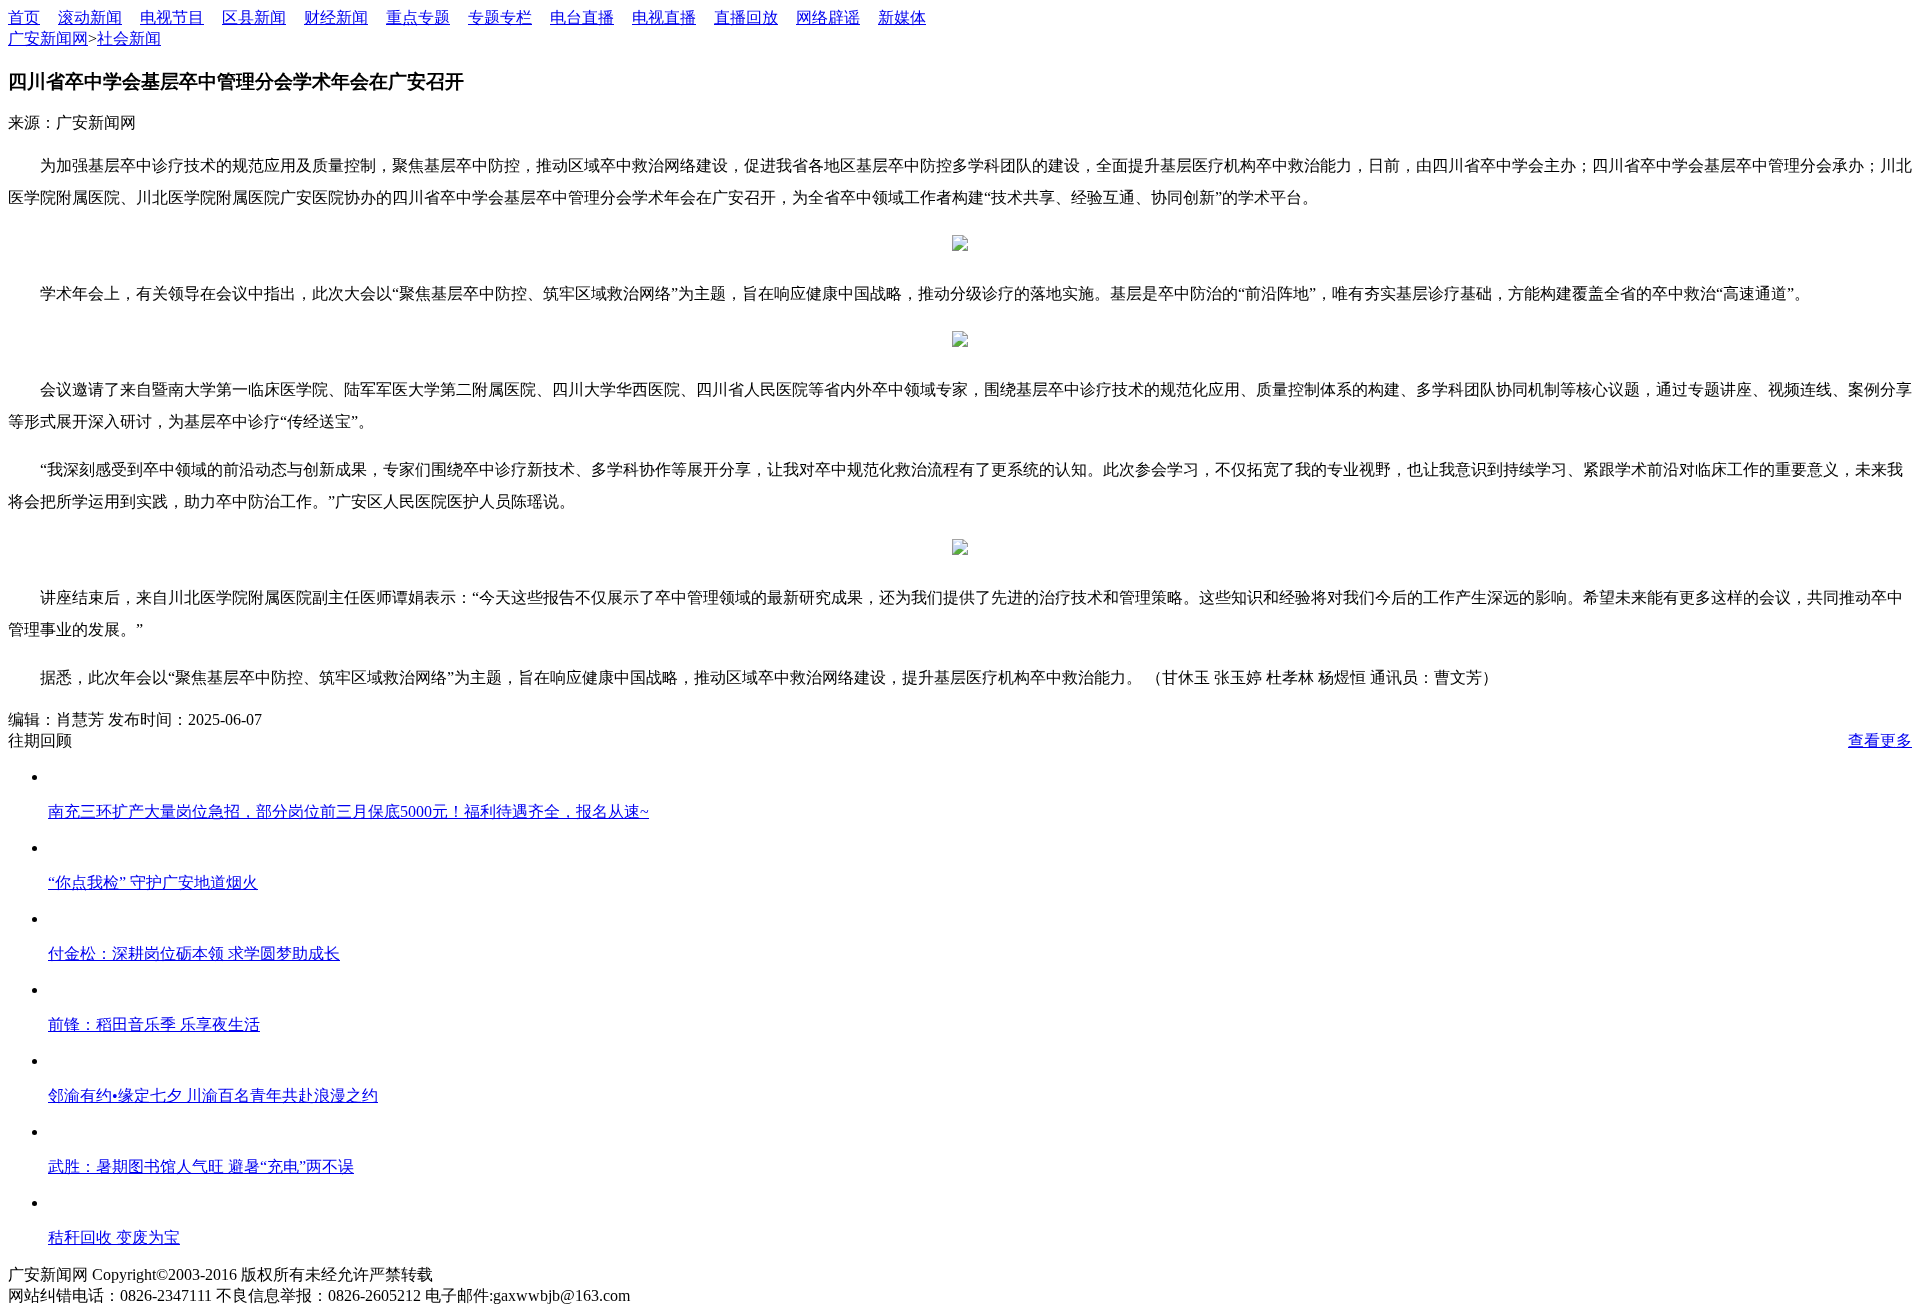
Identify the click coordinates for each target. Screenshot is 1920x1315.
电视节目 (172, 17)
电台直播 (582, 17)
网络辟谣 (828, 17)
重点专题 (418, 17)
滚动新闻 (90, 17)
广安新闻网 (48, 38)
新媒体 (902, 17)
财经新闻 (336, 17)
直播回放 (746, 17)
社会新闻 (129, 38)
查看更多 (1880, 740)
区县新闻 (254, 17)
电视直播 (664, 17)
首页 (24, 17)
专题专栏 (500, 17)
